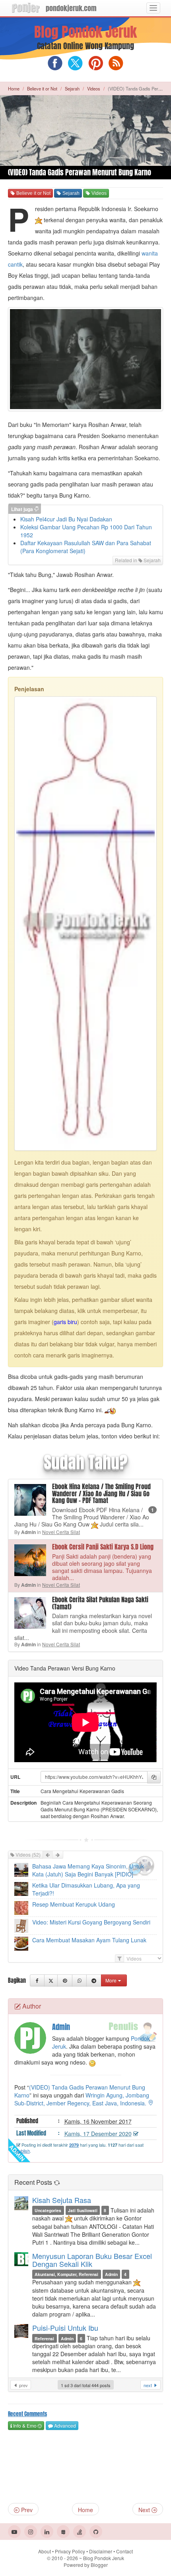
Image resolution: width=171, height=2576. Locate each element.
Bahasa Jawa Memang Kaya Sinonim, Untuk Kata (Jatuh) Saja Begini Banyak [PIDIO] (88, 1870)
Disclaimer (101, 2551)
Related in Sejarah (138, 560)
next (148, 2385)
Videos (94, 88)
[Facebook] (37, 1980)
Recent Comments (27, 2414)
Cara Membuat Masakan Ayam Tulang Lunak (89, 1940)
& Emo (24, 2425)
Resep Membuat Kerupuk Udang (74, 1904)
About (45, 2551)
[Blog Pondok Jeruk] (26, 8)
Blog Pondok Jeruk (85, 32)
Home (14, 88)
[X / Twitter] (51, 1980)
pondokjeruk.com (71, 8)
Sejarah (72, 88)
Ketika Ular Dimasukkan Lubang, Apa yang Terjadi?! (86, 1889)
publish (23, 2151)
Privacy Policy (70, 2551)
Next (145, 2510)
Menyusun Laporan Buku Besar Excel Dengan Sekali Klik (92, 2260)
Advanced (64, 2425)
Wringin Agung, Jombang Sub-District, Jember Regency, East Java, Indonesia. (82, 2099)
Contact (124, 2551)
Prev (26, 2510)
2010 (65, 2558)
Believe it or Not (42, 88)
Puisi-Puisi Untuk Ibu (65, 2328)
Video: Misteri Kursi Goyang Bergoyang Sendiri (91, 1922)
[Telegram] (94, 1980)
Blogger (99, 2565)
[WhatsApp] (79, 1980)
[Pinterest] (65, 1980)
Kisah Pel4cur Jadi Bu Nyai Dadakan (66, 519)
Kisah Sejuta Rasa (62, 2200)
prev (23, 2385)
